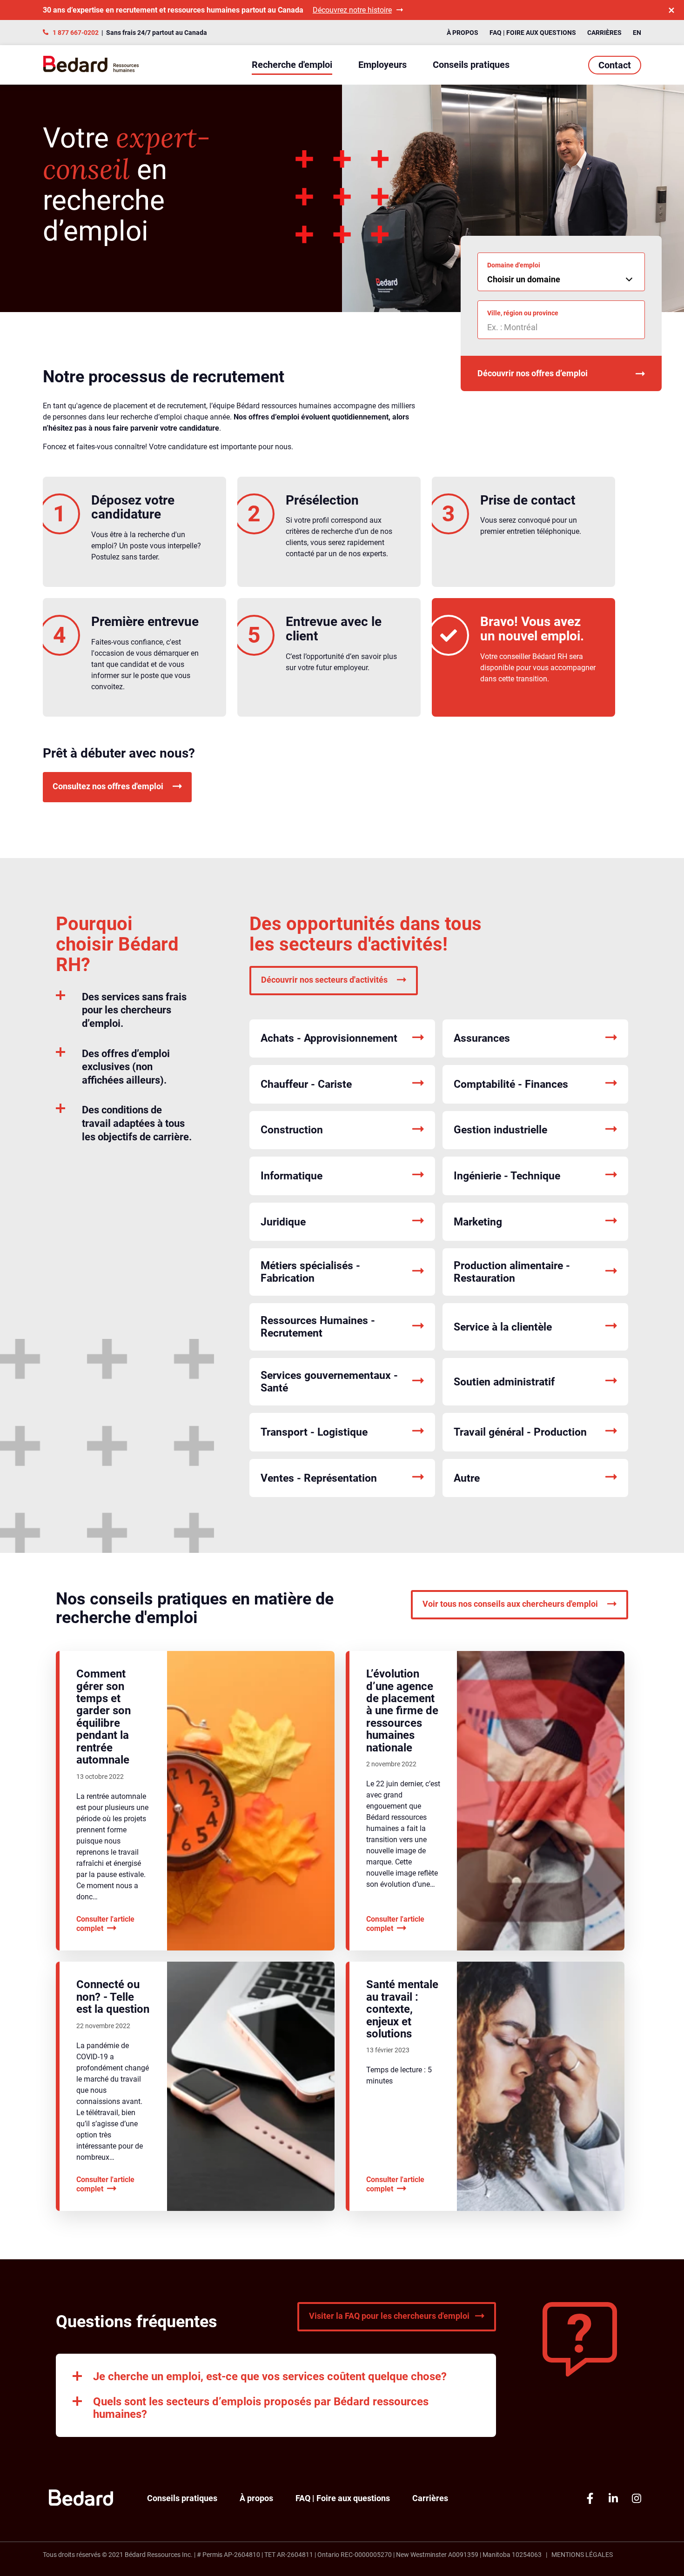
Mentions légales (582, 2555)
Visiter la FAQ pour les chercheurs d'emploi (389, 2316)
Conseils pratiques (471, 65)
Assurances (482, 1038)
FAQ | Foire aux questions (533, 33)
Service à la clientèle (503, 1327)
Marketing (478, 1222)
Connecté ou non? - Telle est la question (113, 1997)
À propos (463, 33)
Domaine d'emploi (514, 265)
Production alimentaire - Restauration (512, 1272)
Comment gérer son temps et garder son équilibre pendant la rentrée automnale (104, 1717)
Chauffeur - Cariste (306, 1084)
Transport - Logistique (314, 1432)
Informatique (292, 1176)
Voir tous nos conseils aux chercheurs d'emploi (510, 1604)
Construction (292, 1130)
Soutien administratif (504, 1382)
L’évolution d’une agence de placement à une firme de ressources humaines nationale (402, 1711)
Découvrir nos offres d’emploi (533, 373)
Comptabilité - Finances (511, 1084)
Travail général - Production (520, 1432)
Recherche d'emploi (292, 65)
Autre (467, 1478)
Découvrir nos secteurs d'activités (324, 980)
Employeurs (382, 65)
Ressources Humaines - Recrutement (318, 1327)
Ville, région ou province (523, 313)
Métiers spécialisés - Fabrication (310, 1272)
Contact (615, 65)
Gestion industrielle (500, 1130)
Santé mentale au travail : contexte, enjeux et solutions (402, 2009)
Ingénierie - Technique (507, 1176)
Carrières (604, 33)
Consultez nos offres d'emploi (108, 786)
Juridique (283, 1222)
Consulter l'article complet (105, 1924)
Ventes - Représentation (319, 1478)
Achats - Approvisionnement (329, 1038)
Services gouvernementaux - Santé (329, 1382)
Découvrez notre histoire (352, 10)
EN (637, 33)
